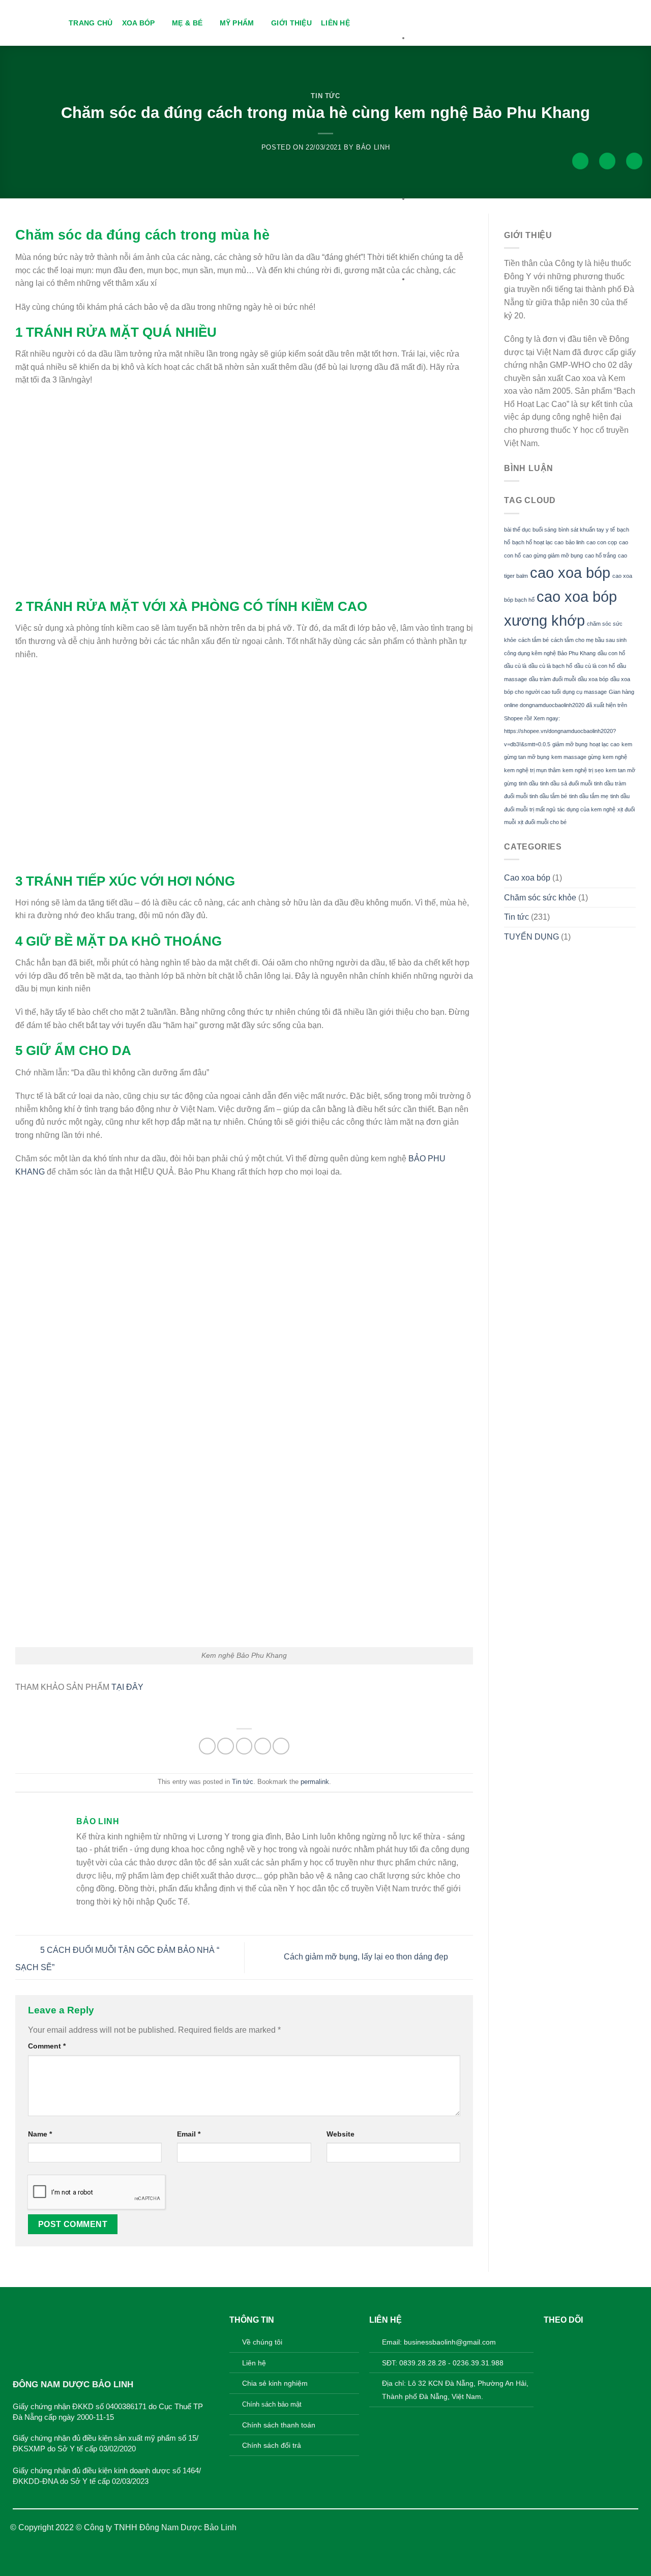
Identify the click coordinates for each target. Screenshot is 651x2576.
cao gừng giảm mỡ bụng (553, 555)
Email (189, 2134)
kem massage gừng (576, 757)
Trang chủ (91, 23)
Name (40, 2134)
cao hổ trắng (600, 555)
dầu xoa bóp (593, 679)
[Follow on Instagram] (568, 2340)
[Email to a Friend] (244, 1746)
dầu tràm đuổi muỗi (552, 679)
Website (341, 2134)
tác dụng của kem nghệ (586, 809)
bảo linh (575, 542)
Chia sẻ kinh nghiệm (275, 2383)
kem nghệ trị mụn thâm (532, 770)
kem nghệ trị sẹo (583, 770)
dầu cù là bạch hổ (550, 666)
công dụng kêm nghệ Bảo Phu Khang (550, 653)
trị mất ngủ (542, 809)
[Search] (580, 161)
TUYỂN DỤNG (531, 937)
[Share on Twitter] (226, 1746)
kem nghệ (615, 757)
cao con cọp (602, 542)
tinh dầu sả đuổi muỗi (566, 783)
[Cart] (634, 161)
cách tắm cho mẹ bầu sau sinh (589, 640)
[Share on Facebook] (207, 1746)
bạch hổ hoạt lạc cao (538, 542)
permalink (315, 1782)
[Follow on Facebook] (552, 2340)
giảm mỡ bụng (570, 744)
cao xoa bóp (570, 573)
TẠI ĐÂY (127, 1687)
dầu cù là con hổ (595, 666)
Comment (47, 2046)
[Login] (607, 161)
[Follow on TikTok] (584, 2340)
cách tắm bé (534, 640)
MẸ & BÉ (187, 23)
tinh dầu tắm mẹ (589, 796)
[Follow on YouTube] (600, 2340)
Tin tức (325, 96)
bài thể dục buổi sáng (530, 530)
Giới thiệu (291, 23)
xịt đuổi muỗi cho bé (542, 822)
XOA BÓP (139, 23)
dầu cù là (515, 666)
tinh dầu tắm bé (548, 796)
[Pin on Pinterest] (263, 1746)
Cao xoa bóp (527, 878)
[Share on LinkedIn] (281, 1746)
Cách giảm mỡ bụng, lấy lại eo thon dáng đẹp (367, 1957)
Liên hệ (335, 23)
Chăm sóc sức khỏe (540, 898)
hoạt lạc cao (604, 744)
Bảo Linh (373, 147)
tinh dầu (528, 783)
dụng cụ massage (585, 692)
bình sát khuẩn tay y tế (587, 530)
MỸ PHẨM (237, 23)
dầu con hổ (611, 653)
